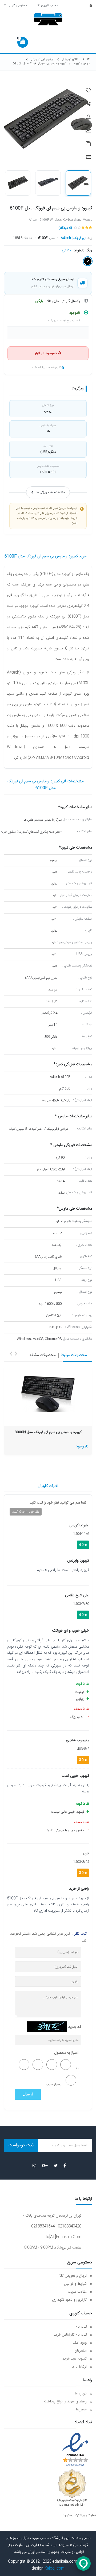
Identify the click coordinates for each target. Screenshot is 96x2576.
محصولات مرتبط (74, 1355)
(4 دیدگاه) (65, 228)
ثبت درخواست (21, 2145)
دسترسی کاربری (16, 5)
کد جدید (75, 2027)
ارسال (28, 2094)
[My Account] (88, 6)
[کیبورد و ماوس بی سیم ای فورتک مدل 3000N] (48, 1394)
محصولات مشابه (43, 1355)
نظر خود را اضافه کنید (26, 1512)
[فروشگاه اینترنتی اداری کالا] (89, 59)
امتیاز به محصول (66, 2053)
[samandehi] (72, 2488)
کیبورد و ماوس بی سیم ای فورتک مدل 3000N (48, 1432)
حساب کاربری (49, 5)
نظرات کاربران (48, 1486)
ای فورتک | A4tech (73, 238)
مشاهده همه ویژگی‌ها (51, 492)
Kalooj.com (55, 2569)
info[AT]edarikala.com (62, 2237)
